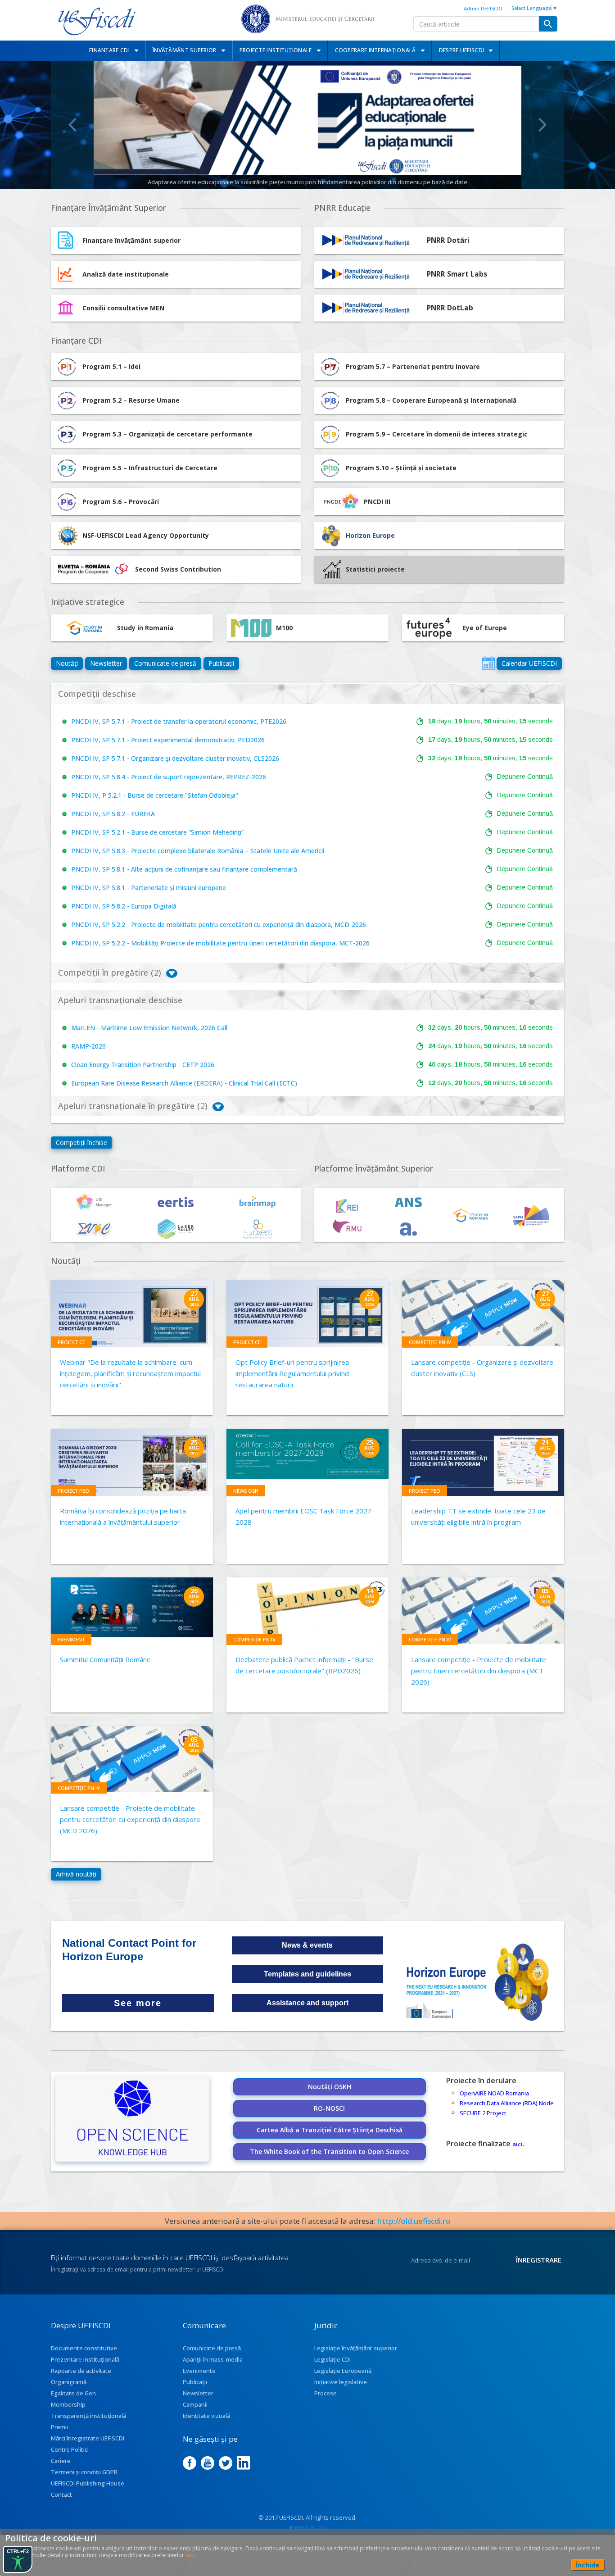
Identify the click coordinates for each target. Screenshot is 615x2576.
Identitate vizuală (206, 2416)
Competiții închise (81, 1143)
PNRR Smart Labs (457, 274)
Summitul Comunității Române (105, 1659)
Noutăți (67, 663)
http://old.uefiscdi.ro (414, 2221)
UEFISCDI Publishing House (88, 2483)
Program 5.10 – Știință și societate (401, 468)
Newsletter (106, 663)
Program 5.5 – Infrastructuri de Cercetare (150, 468)
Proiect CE (71, 1342)
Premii (59, 2427)
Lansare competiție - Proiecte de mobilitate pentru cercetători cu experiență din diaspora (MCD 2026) (130, 1819)
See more (138, 2003)
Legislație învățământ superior (356, 2348)
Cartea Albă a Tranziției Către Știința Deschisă (330, 2130)
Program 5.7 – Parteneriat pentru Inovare (413, 366)
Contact (61, 2494)
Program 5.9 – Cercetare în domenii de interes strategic (437, 434)
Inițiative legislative (341, 2382)
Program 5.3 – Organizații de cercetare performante (167, 434)
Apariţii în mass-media (213, 2359)
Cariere (61, 2461)
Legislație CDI (332, 2359)
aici (518, 2144)
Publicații (221, 663)
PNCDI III (377, 502)
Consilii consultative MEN (123, 308)
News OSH (246, 1491)
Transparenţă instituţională (88, 2416)
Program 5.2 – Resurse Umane (131, 400)
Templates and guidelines (307, 1974)
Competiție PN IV (430, 1342)
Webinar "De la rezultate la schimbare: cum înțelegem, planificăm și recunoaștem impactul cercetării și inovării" (130, 1373)
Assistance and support (307, 2003)
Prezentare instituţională (85, 2359)
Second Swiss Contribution (178, 569)
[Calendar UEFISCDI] (488, 663)
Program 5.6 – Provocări (121, 502)
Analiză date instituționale (126, 274)
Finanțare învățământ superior (131, 240)
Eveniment (71, 1639)
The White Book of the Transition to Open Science (329, 2151)
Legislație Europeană (343, 2371)
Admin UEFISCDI (483, 8)
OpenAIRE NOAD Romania (494, 2093)
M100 (284, 628)
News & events (307, 1945)
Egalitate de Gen (73, 2393)
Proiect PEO (73, 1491)
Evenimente (199, 2371)
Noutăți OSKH (330, 2087)
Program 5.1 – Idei (111, 366)
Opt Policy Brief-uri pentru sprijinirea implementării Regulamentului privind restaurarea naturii (292, 1373)
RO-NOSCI (329, 2108)
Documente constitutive (84, 2348)
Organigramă (69, 2382)
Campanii (195, 2404)
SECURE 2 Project (483, 2113)
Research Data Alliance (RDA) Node (507, 2103)
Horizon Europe (370, 535)
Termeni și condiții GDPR (84, 2472)
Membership (68, 2404)
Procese (326, 2393)
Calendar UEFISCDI (529, 663)
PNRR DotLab (450, 308)
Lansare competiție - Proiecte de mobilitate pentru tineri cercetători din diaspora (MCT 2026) (479, 1671)
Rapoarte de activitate (81, 2371)
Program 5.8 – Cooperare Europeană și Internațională (431, 400)
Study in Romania (145, 628)
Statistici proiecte (375, 569)
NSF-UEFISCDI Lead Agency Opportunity (146, 535)
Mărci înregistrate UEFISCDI (88, 2438)
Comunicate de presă (165, 663)
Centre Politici (70, 2449)
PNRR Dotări (448, 240)
